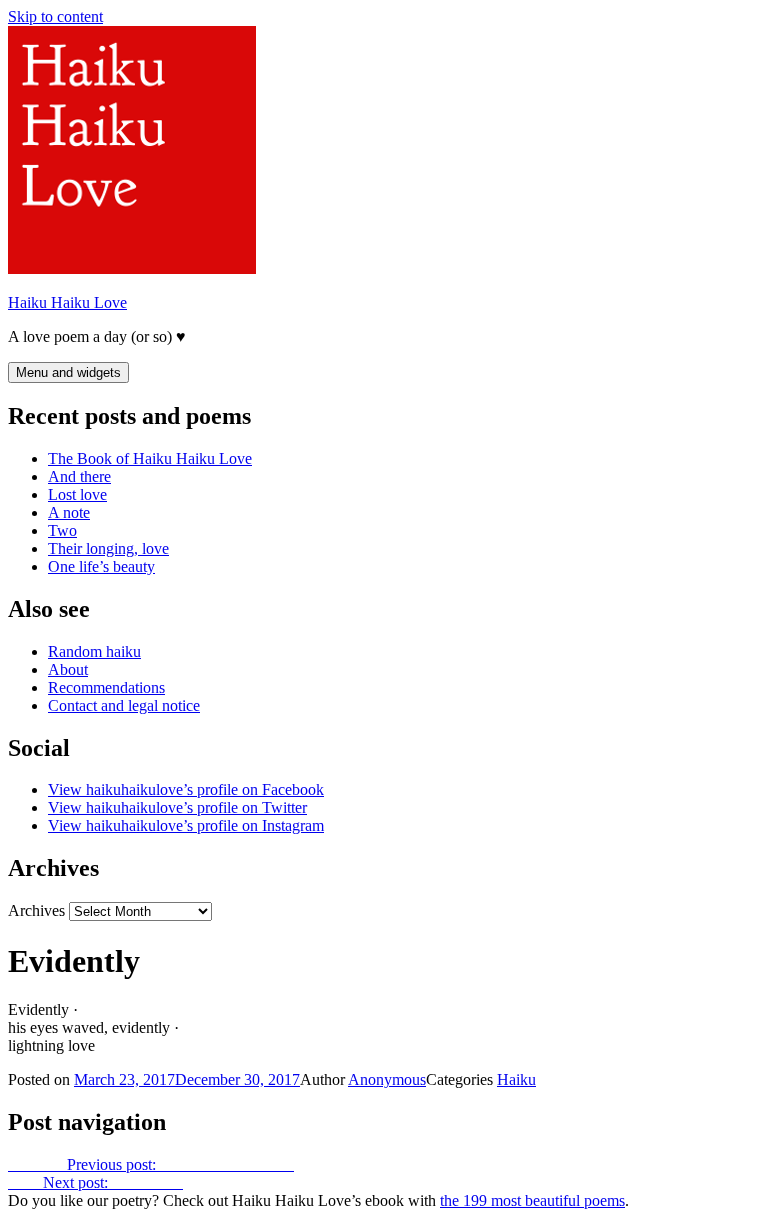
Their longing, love (108, 548)
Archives (36, 910)
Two (62, 530)
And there (79, 476)
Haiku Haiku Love (67, 302)
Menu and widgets (68, 372)
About (68, 669)
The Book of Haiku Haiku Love (150, 458)
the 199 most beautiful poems (532, 1200)
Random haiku (94, 651)
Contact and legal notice (124, 705)
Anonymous (387, 1079)
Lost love (77, 494)
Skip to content (55, 16)
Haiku (516, 1079)
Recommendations (106, 687)
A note (69, 512)
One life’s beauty (101, 566)
